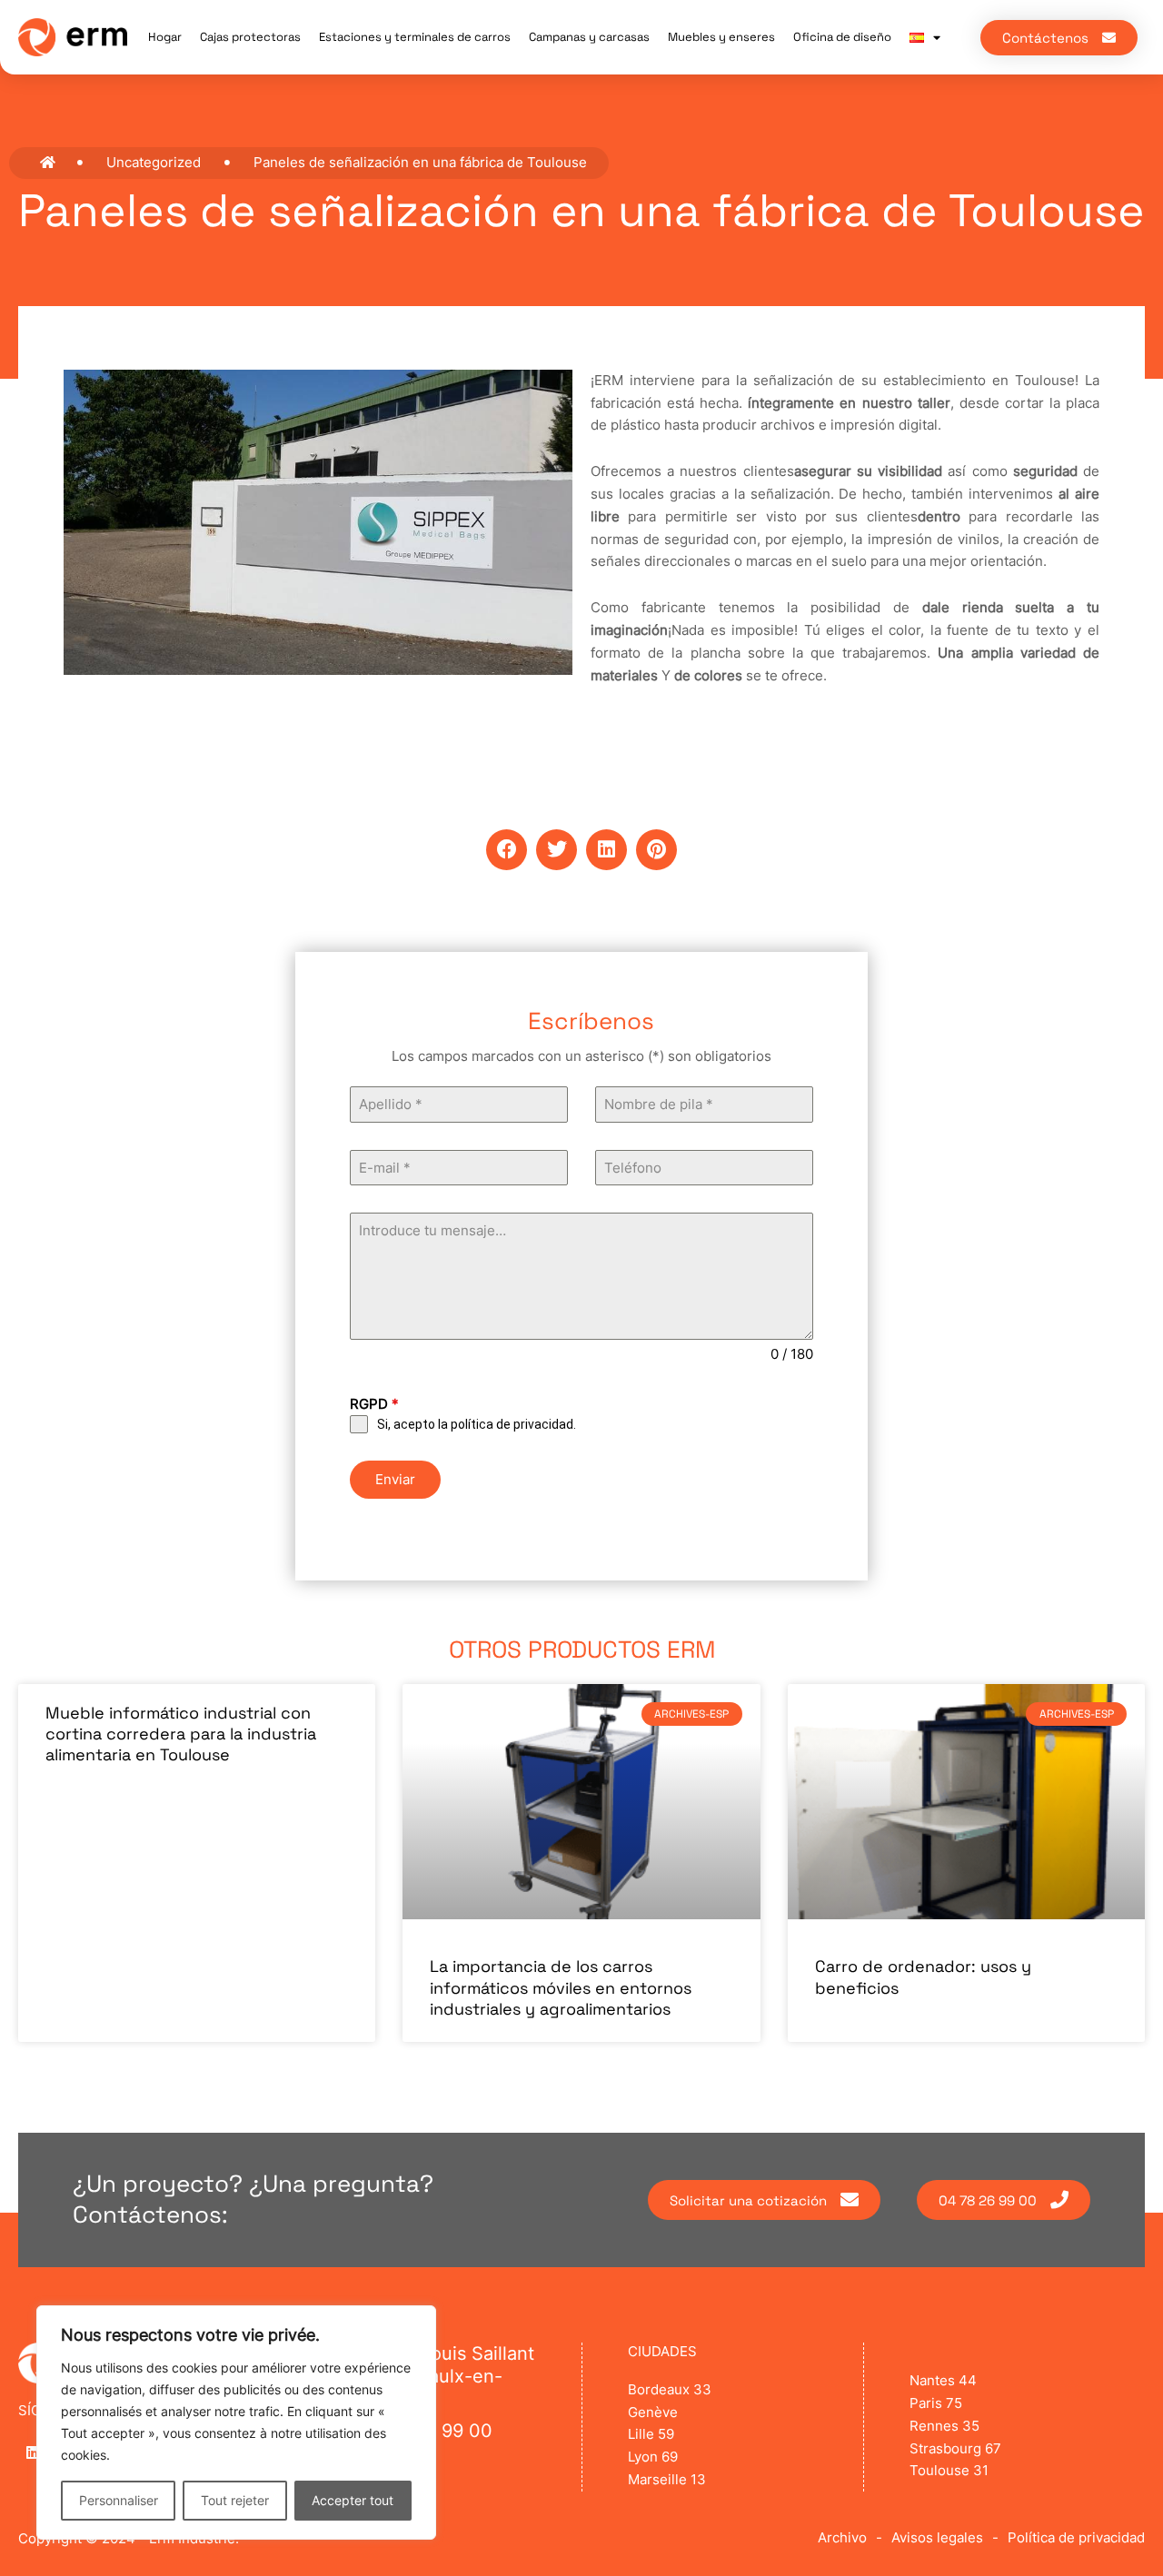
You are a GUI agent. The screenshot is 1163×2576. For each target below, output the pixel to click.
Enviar (395, 1479)
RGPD (374, 1404)
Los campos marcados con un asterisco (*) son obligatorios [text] (581, 1056)
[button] (507, 850)
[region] (236, 2422)
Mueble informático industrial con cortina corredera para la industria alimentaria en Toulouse (181, 1734)
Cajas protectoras (250, 37)
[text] (581, 1057)
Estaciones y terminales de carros (415, 37)
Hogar (165, 37)
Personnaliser (119, 2500)
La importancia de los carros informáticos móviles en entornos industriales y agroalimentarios (561, 1987)
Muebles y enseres (721, 37)
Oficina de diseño (842, 37)
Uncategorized (154, 162)
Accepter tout (353, 2500)
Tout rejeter (235, 2500)
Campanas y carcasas (589, 37)
